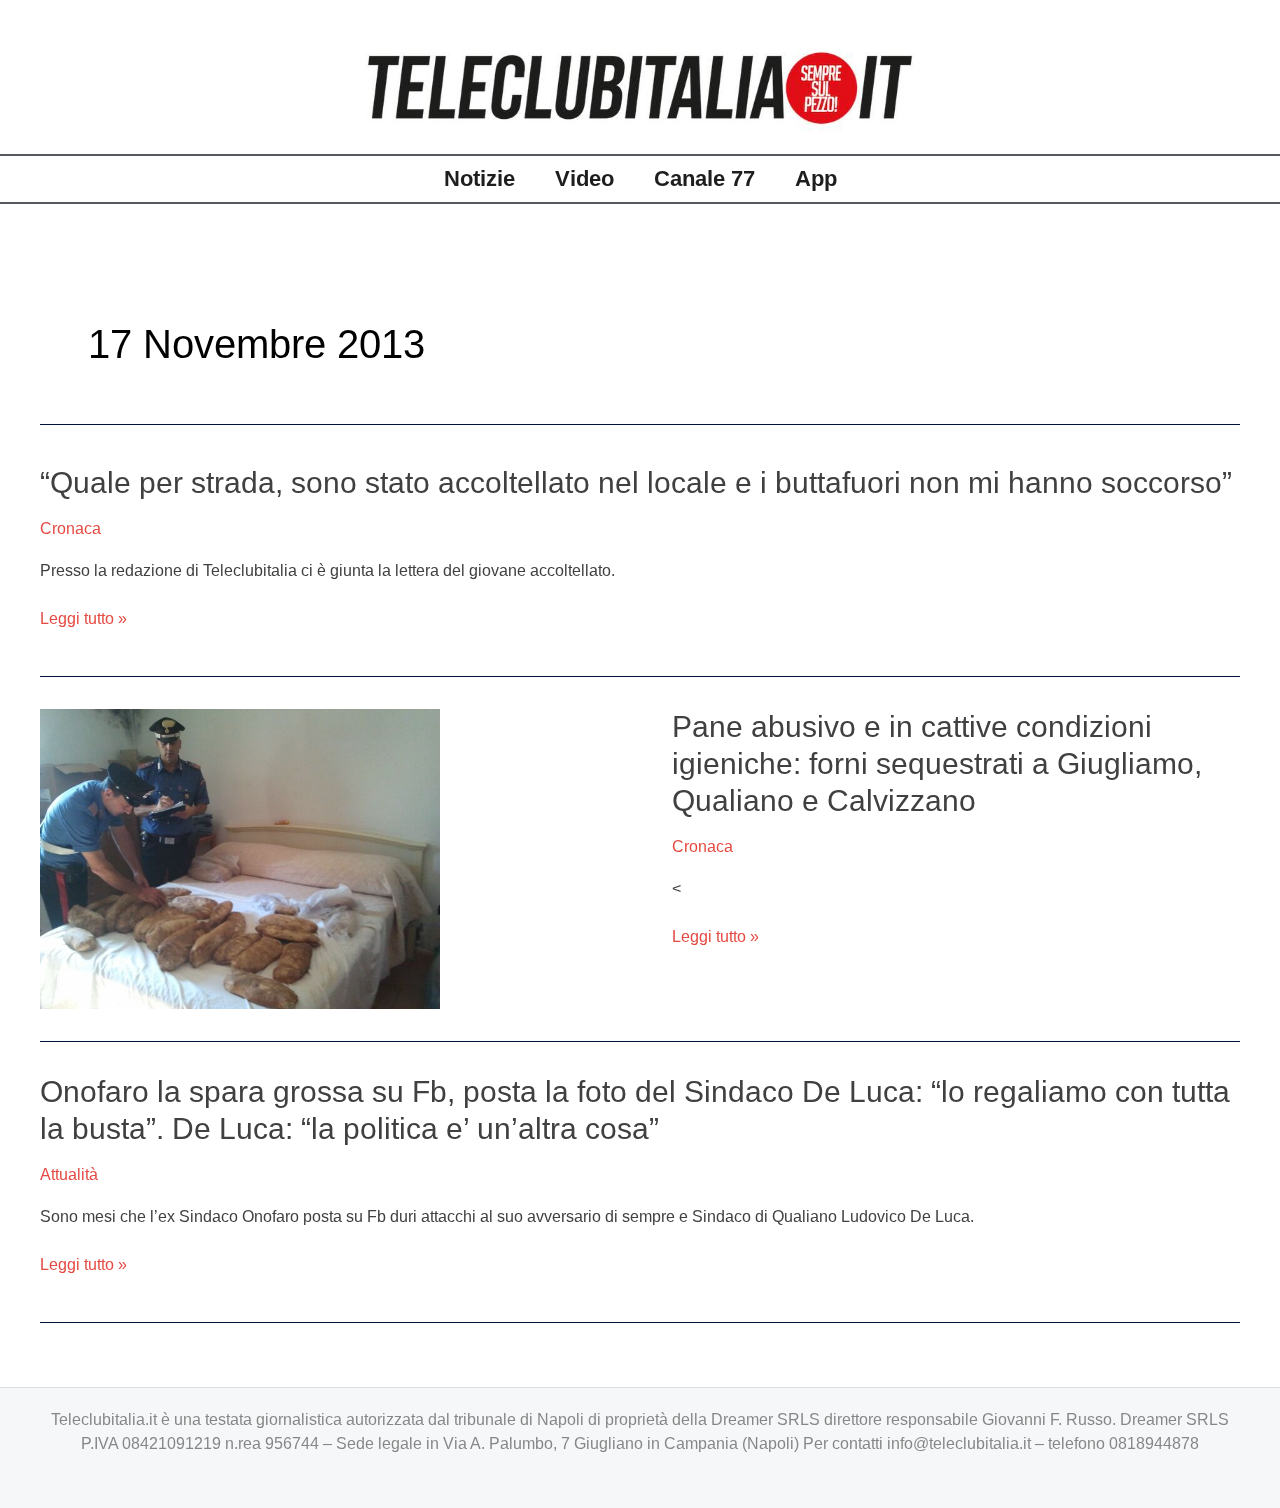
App (816, 178)
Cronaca (70, 528)
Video (584, 178)
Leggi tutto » (83, 619)
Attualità (69, 1174)
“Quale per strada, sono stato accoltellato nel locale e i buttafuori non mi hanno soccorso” (636, 482)
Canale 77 (704, 178)
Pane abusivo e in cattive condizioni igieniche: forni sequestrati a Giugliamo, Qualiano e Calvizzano (937, 763)
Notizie (479, 178)
